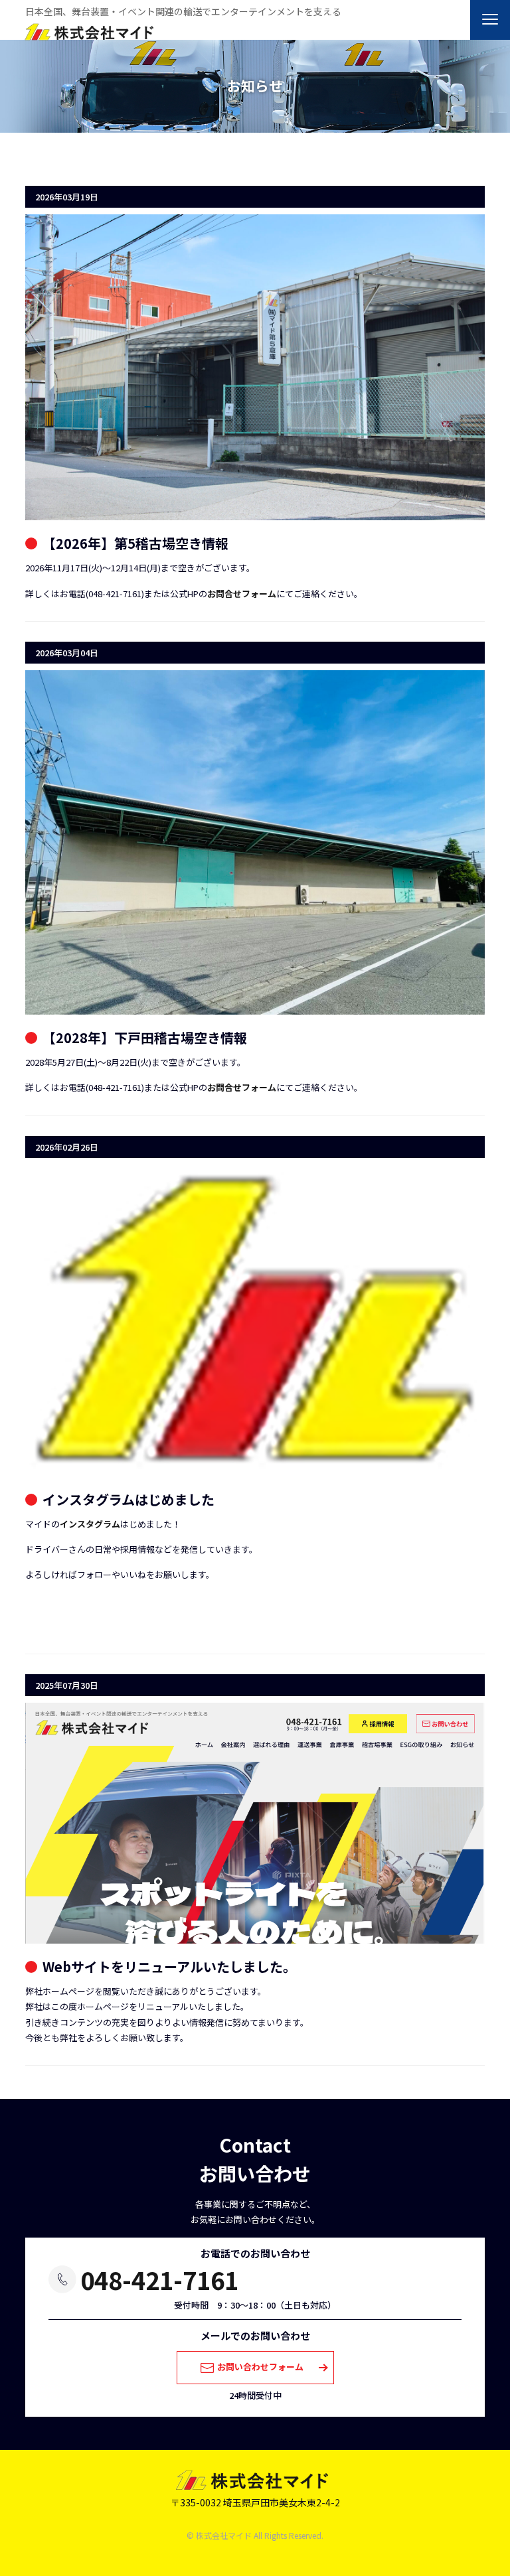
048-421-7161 (159, 2279)
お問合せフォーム (242, 594)
